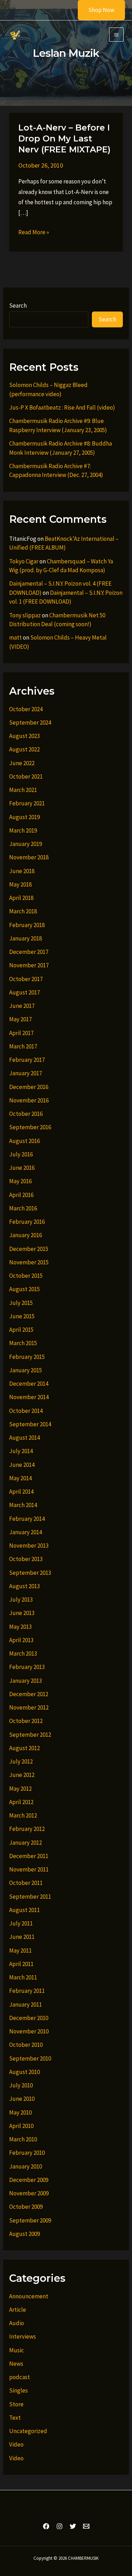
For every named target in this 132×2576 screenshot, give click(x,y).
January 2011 (26, 2004)
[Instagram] (59, 2526)
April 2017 (21, 1033)
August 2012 (24, 1748)
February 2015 (27, 1357)
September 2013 (30, 1573)
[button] (97, 10)
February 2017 (27, 1060)
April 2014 (21, 1492)
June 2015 (22, 1316)
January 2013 (26, 1681)
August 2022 (24, 749)
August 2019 (24, 817)
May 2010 (20, 2112)
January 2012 (26, 1843)
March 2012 (23, 1815)
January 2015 (26, 1370)
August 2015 (24, 1289)
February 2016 (27, 1222)
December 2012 (29, 1694)
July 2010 (21, 2085)
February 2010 (27, 2153)
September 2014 (30, 1424)
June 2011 (22, 1937)
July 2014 (21, 1451)
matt (15, 637)
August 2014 (24, 1438)
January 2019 (26, 844)
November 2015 (29, 1262)
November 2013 (29, 1546)
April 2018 (21, 898)
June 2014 (22, 1465)
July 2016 (21, 1154)
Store (16, 2404)
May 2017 (20, 1019)
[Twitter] (73, 2526)
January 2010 (26, 2166)
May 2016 (20, 1181)
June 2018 (22, 871)
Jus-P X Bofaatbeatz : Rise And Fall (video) (62, 407)
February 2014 (27, 1519)
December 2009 (29, 2180)
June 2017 (22, 1006)
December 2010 (29, 2018)
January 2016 (26, 1235)
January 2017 (26, 1073)
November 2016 (29, 1100)
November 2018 (29, 857)
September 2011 (30, 1897)
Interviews (23, 2336)
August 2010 (24, 2072)
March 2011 (23, 1977)
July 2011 (21, 1923)
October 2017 (26, 979)
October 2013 (26, 1559)
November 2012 (29, 1707)
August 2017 (24, 992)
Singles (18, 2390)
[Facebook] (46, 2526)
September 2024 (30, 722)
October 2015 (26, 1276)
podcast (20, 2377)
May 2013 (20, 1627)
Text (15, 2418)
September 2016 (30, 1127)
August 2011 (24, 1910)
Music (17, 2350)
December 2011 (29, 1856)
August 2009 (24, 2234)
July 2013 (21, 1600)
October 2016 (26, 1114)
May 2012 (20, 1789)
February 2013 (27, 1667)
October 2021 (26, 776)
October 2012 (26, 1721)
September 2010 (30, 2058)
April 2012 (21, 1802)
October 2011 (26, 1883)
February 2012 (27, 1829)
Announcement (29, 2296)
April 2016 (21, 1195)
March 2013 (23, 1653)
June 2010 (22, 2099)
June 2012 (22, 1775)
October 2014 (26, 1411)
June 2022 (22, 763)
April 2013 (21, 1640)
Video (16, 2444)
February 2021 (27, 803)
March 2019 (23, 830)
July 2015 (21, 1303)
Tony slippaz (25, 615)
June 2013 (22, 1613)
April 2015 (21, 1330)
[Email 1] (86, 2526)
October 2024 (26, 709)
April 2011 (21, 1964)
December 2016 (29, 1087)
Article (18, 2310)
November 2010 (29, 2031)
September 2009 (30, 2220)
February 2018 (27, 925)
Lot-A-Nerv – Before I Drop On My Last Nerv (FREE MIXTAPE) (64, 138)
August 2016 (24, 1141)
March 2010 (23, 2139)
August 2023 (24, 736)
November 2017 (29, 965)
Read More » (34, 233)
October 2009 (26, 2207)
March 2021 (23, 790)
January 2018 (26, 938)
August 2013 (24, 1586)
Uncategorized (28, 2431)
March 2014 (23, 1505)
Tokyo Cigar (24, 561)
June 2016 (22, 1168)
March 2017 (23, 1046)
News (16, 2364)
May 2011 (20, 1951)
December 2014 (29, 1384)
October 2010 (26, 2045)
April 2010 (21, 2126)
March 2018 (23, 911)
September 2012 (30, 1735)
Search (18, 306)
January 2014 (26, 1532)
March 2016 (23, 1208)
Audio (17, 2323)
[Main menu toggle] (116, 35)
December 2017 (29, 952)
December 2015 (29, 1249)
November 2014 (29, 1397)
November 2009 (29, 2193)
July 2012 (21, 1761)
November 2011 (29, 1869)
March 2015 (23, 1343)
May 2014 (20, 1478)
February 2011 (27, 1991)
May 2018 (20, 884)
